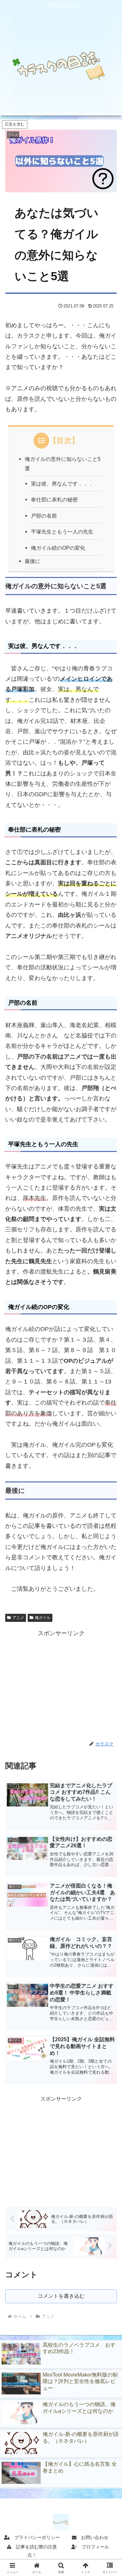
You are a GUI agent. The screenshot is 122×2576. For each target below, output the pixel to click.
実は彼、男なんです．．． (62, 484)
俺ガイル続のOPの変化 (58, 548)
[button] (109, 1480)
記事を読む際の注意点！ (34, 2551)
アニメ (18, 1618)
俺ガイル (43, 1618)
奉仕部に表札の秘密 (54, 499)
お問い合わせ (92, 2537)
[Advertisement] (61, 1684)
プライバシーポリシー (35, 2537)
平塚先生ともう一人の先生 (62, 532)
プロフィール (93, 2547)
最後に (33, 561)
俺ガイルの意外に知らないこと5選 (63, 464)
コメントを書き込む (61, 2296)
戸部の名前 (44, 516)
